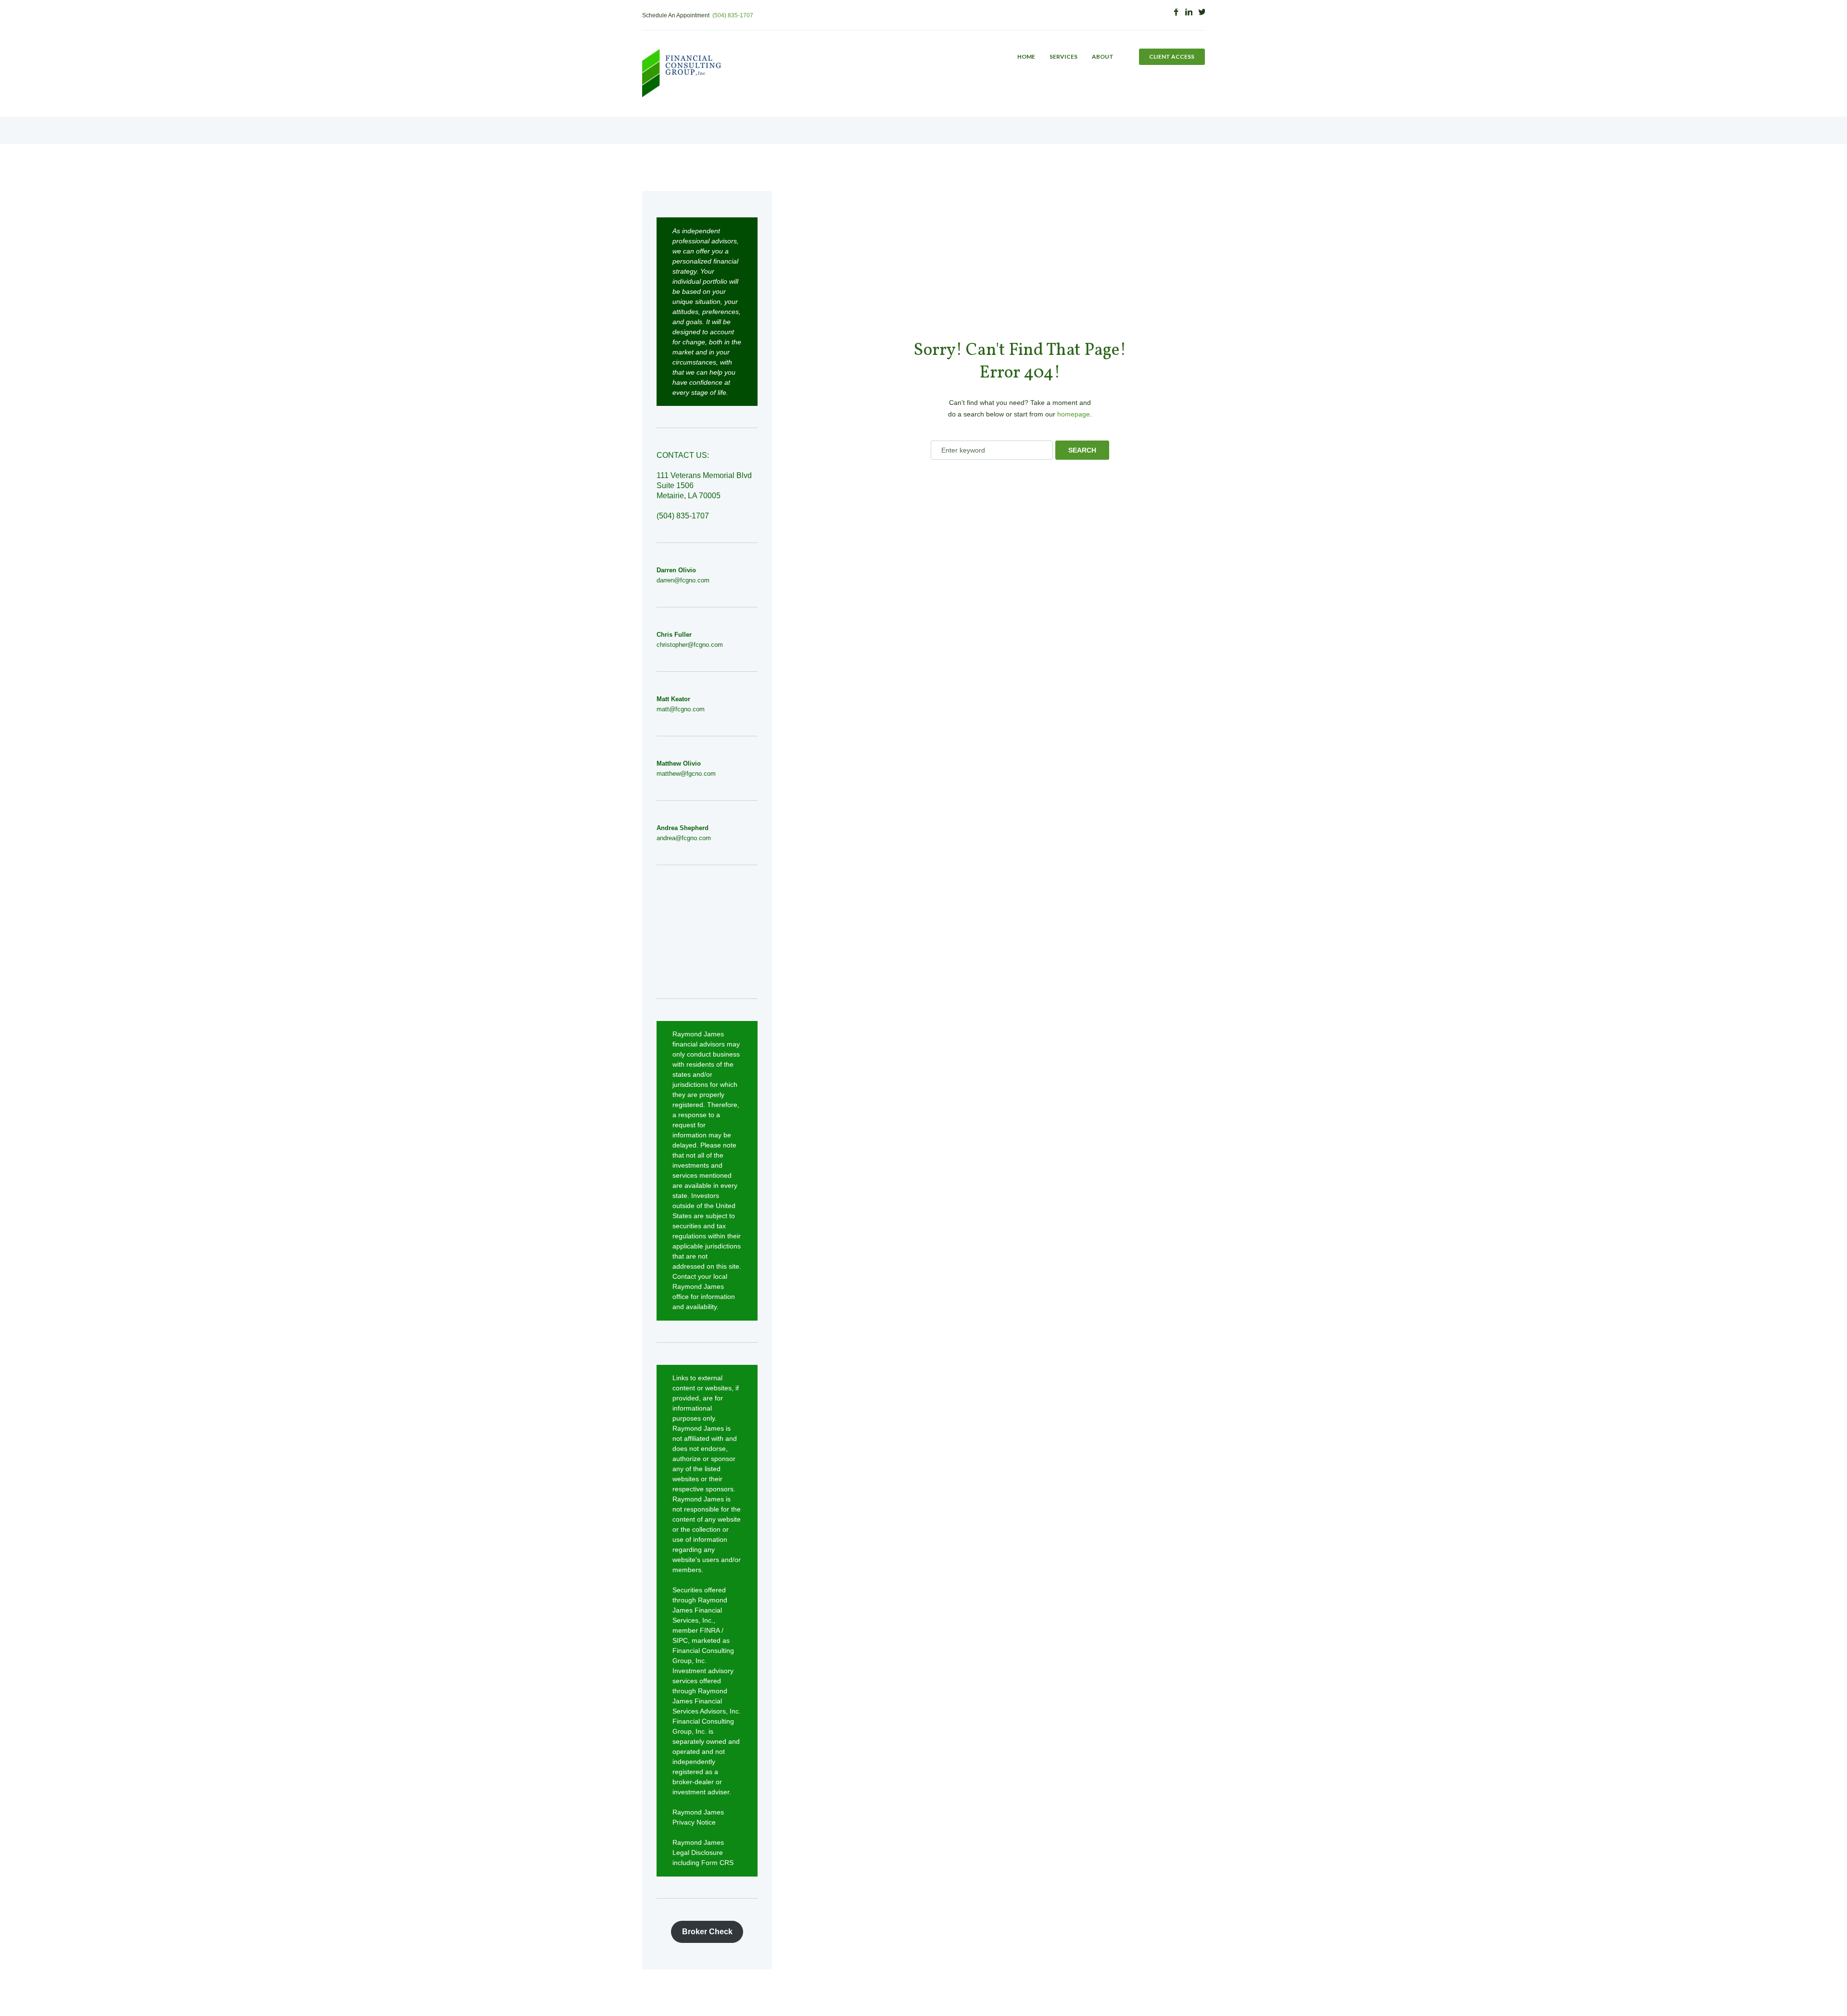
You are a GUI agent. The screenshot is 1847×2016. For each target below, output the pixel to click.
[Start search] (1082, 450)
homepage (1074, 414)
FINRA (710, 1630)
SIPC (680, 1640)
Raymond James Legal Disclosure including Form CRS (703, 1852)
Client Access (1172, 57)
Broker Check (707, 1932)
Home (1026, 57)
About (1103, 57)
